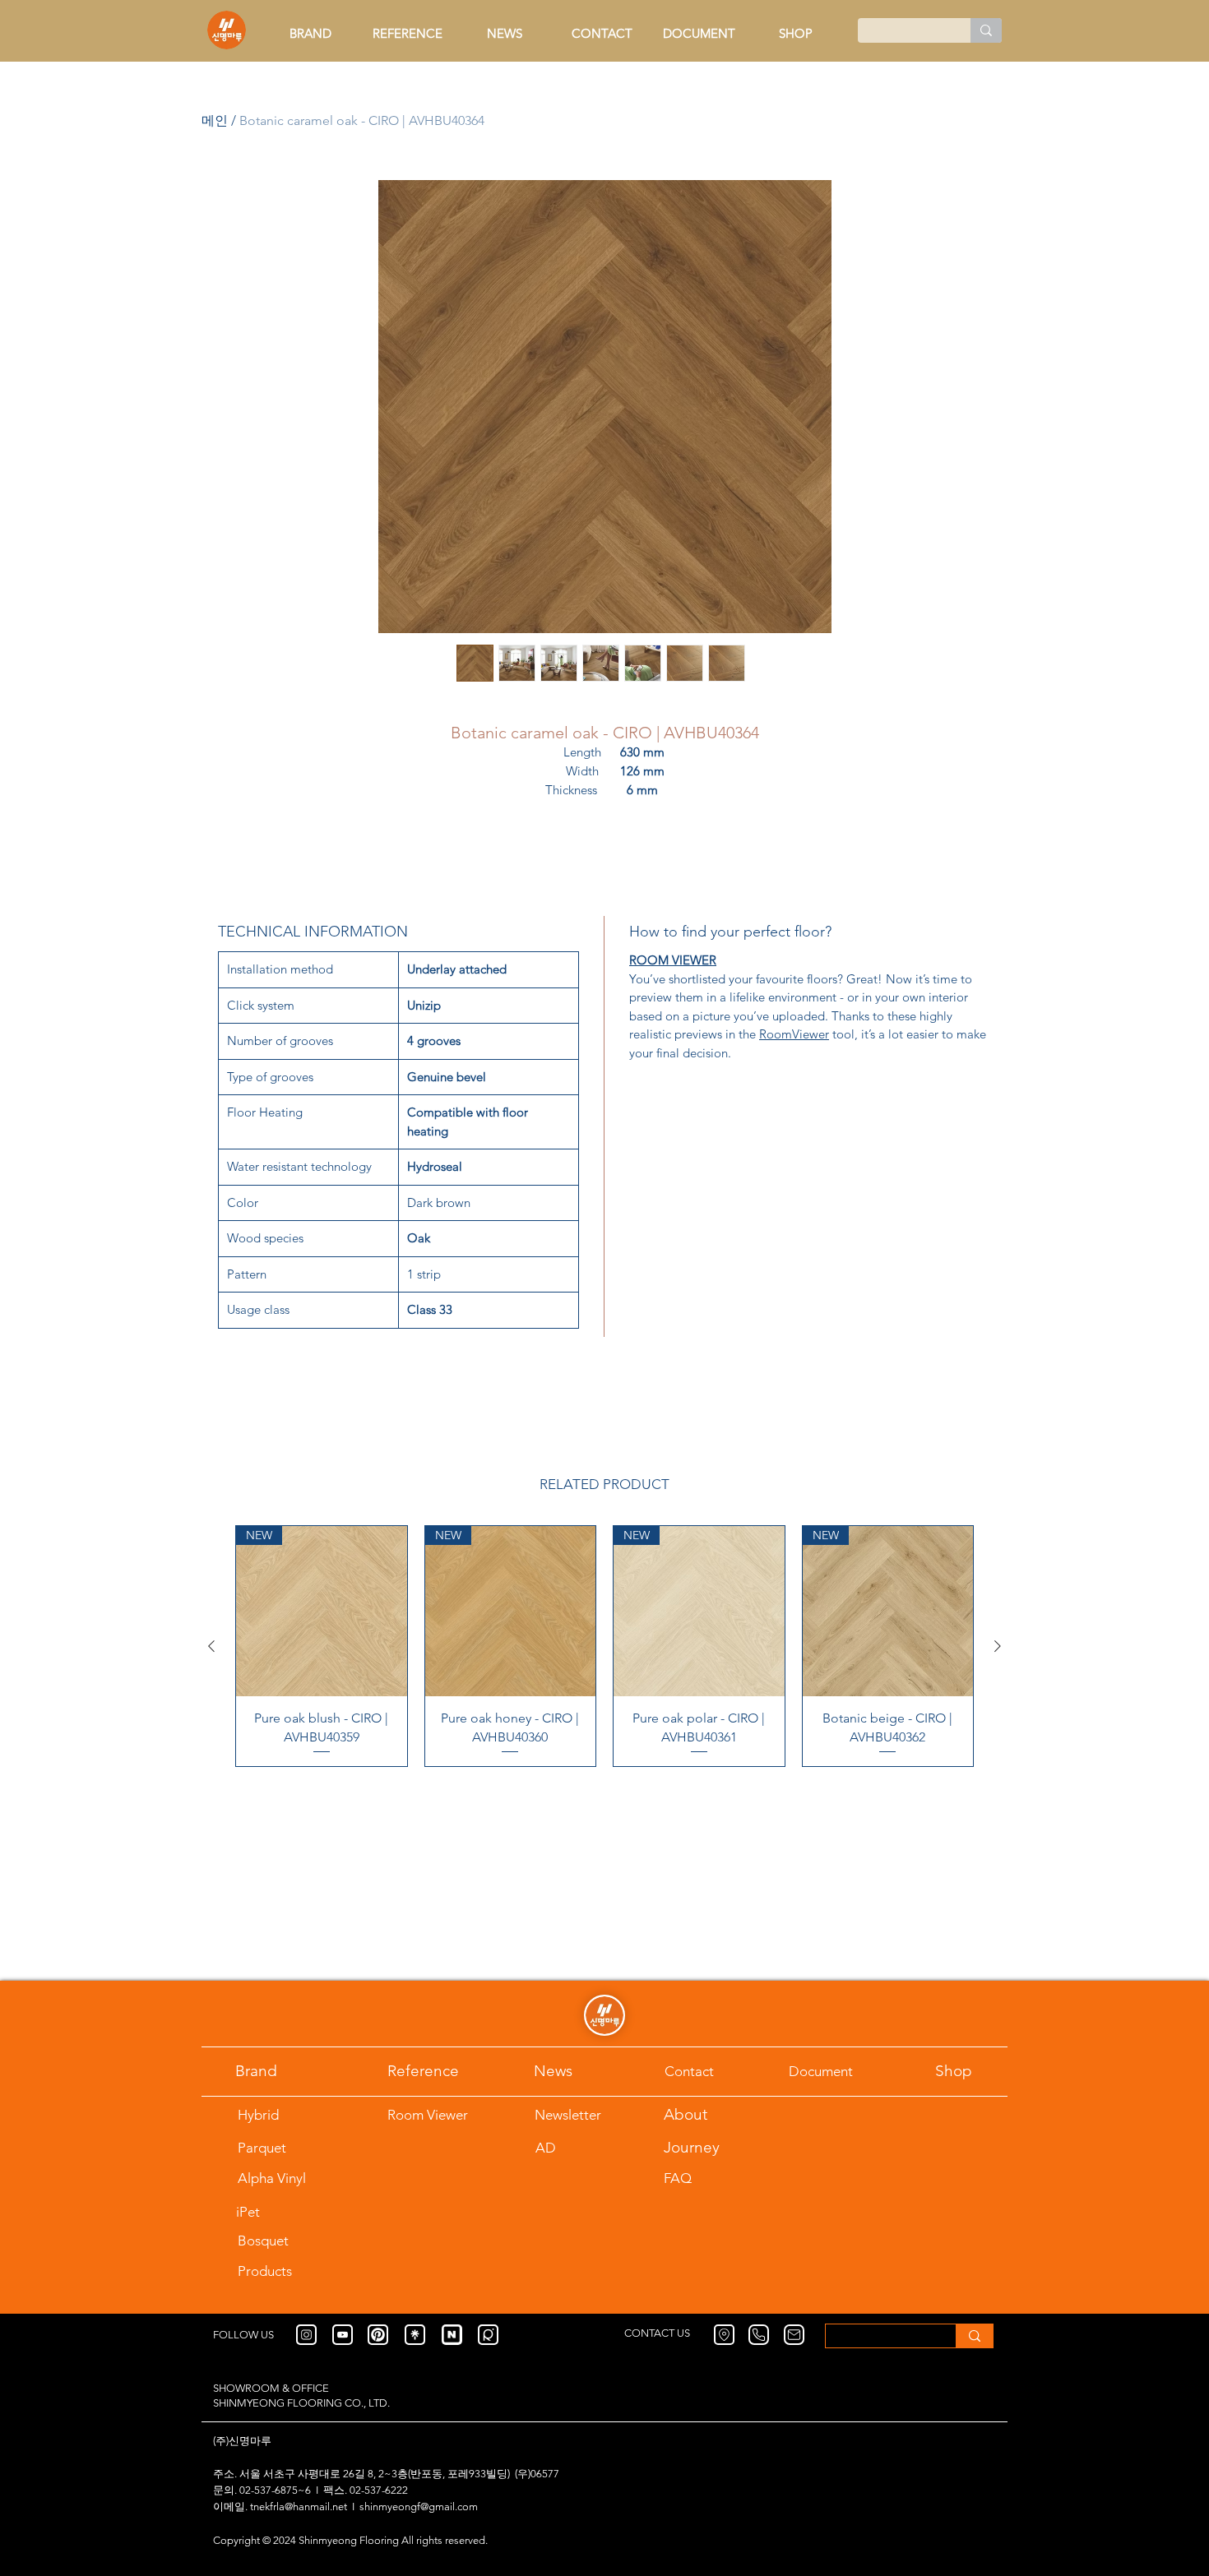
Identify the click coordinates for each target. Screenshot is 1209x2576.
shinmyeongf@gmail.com (419, 2507)
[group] (604, 1646)
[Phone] (759, 2335)
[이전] (211, 1646)
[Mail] (794, 2335)
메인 (215, 120)
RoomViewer (794, 1034)
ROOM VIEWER (673, 960)
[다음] (998, 1646)
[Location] (724, 2335)
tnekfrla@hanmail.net (299, 2507)
